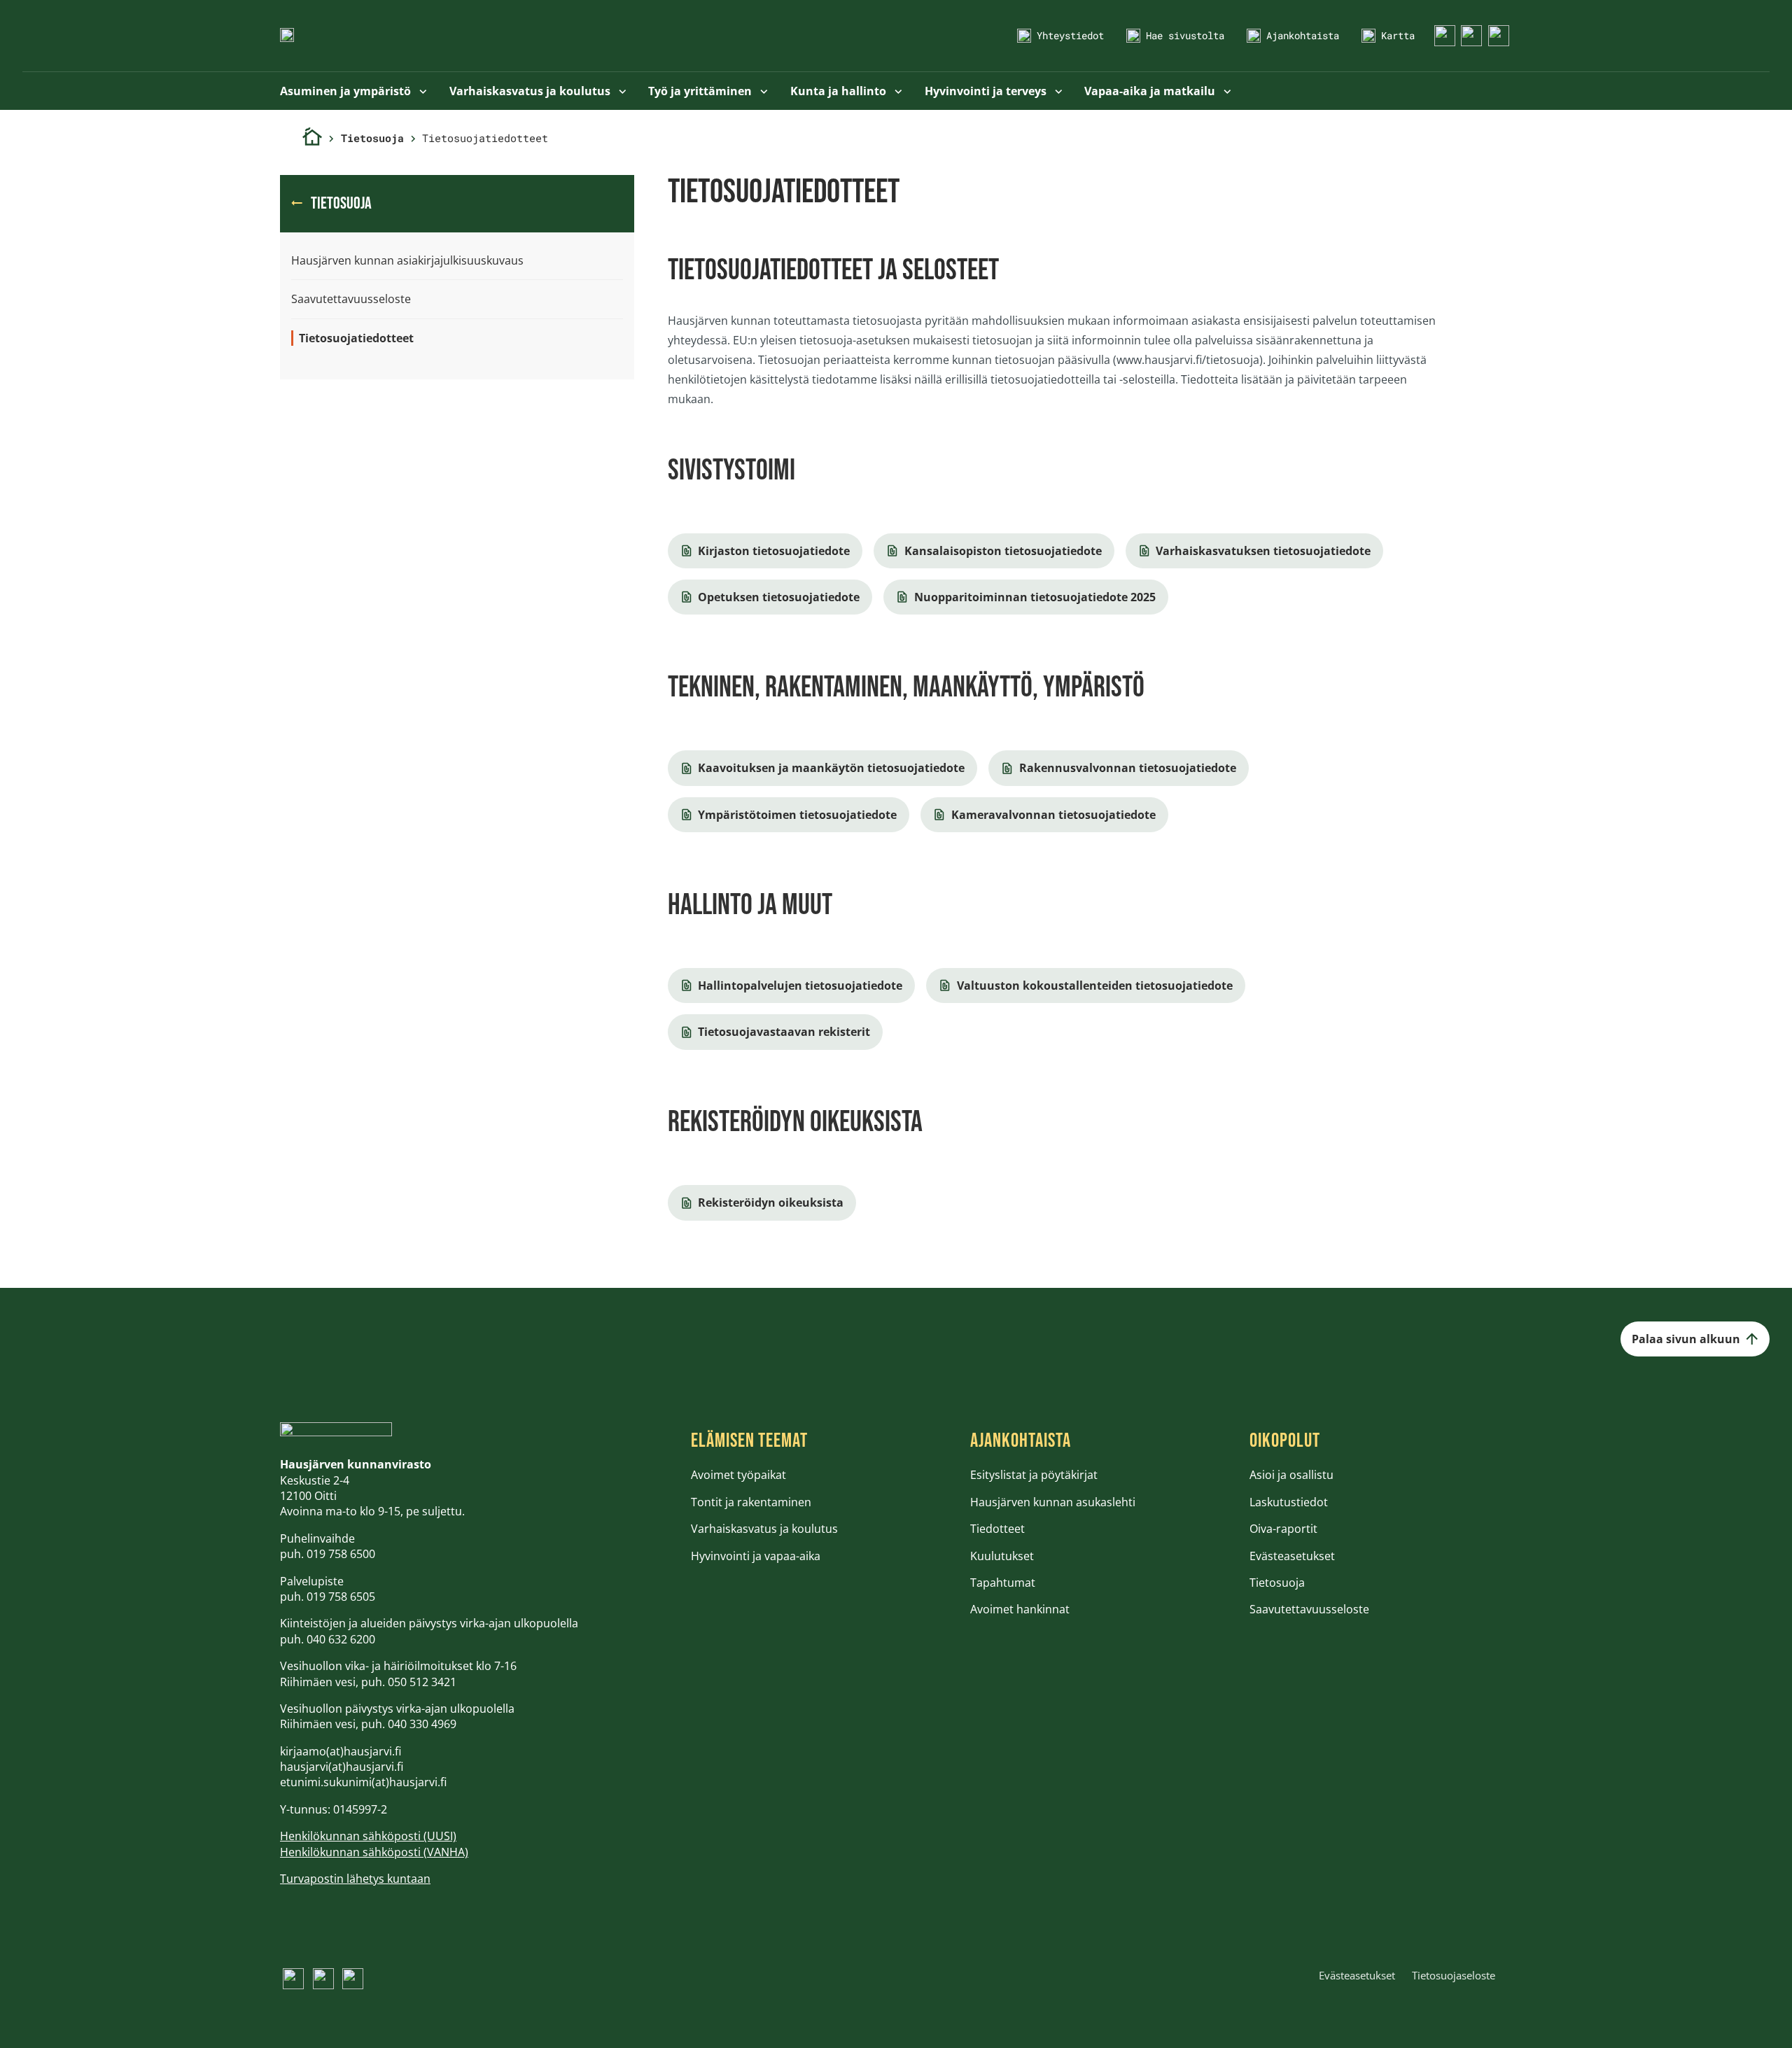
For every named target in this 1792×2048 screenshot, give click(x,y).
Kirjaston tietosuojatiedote (774, 551)
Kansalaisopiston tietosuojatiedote (1003, 551)
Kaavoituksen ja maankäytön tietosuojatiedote (831, 768)
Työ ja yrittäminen (701, 91)
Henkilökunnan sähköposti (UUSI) (368, 1836)
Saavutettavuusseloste (351, 299)
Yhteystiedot (1070, 35)
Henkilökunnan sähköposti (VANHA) (374, 1852)
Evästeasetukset (1292, 1556)
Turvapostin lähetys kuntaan (355, 1879)
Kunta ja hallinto (840, 91)
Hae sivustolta (1185, 35)
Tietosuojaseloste (1454, 1975)
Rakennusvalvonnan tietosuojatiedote (1128, 768)
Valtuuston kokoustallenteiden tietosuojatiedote (1095, 986)
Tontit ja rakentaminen (751, 1502)
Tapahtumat (1003, 1583)
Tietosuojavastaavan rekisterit (784, 1032)
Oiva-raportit (1283, 1529)
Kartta (1398, 35)
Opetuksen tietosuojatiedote (779, 597)
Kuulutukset (1002, 1556)
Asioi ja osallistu (1291, 1475)
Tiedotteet (997, 1529)
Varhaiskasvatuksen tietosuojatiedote (1263, 551)
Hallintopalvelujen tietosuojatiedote (800, 986)
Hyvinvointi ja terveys (987, 91)
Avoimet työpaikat (738, 1475)
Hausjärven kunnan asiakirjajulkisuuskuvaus (407, 260)
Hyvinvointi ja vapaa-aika (756, 1556)
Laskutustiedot (1289, 1502)
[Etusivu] (312, 138)
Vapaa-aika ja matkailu (1151, 91)
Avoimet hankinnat (1020, 1609)
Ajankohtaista (1303, 35)
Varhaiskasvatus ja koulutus (531, 91)
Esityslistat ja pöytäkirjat (1034, 1475)
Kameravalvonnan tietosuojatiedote (1053, 815)
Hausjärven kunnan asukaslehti (1053, 1502)
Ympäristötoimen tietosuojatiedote (797, 815)
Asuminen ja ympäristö (347, 91)
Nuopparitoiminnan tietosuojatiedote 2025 (1035, 597)
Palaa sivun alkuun (1686, 1339)
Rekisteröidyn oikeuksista (771, 1202)
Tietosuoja (372, 138)
